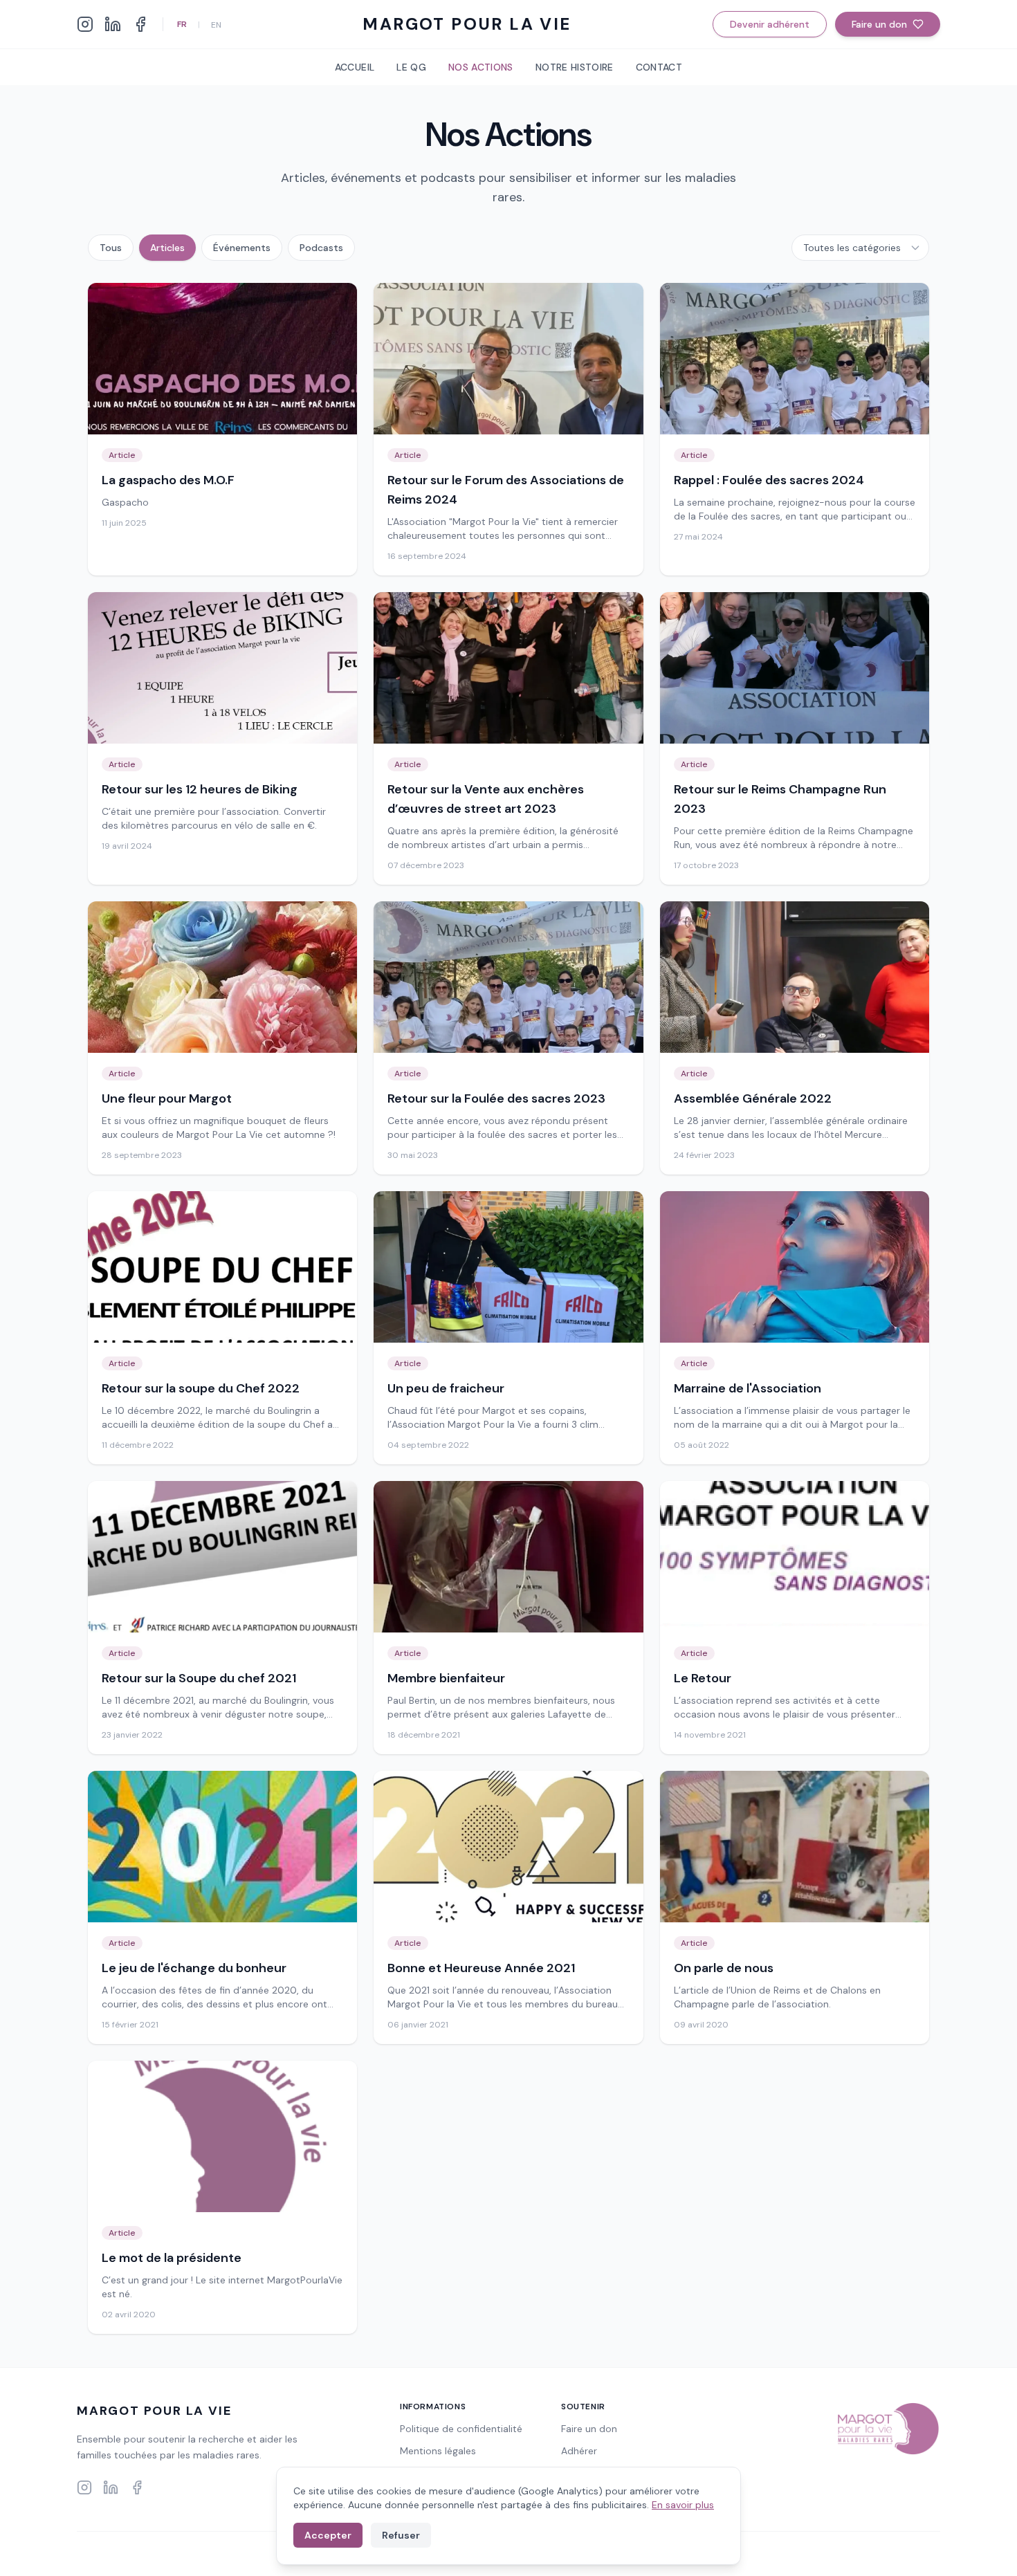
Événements (242, 248)
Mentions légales (438, 2451)
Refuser (401, 2535)
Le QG (411, 67)
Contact (659, 67)
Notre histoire (575, 67)
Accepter (328, 2535)
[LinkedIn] (113, 24)
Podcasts (321, 248)
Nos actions (481, 67)
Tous (111, 248)
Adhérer (579, 2451)
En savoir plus (683, 2505)
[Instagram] (85, 24)
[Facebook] (140, 24)
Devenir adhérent (770, 24)
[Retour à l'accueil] (887, 2429)
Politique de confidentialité (461, 2429)
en (216, 25)
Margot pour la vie (467, 24)
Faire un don (879, 24)
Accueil (355, 67)
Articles (167, 248)
